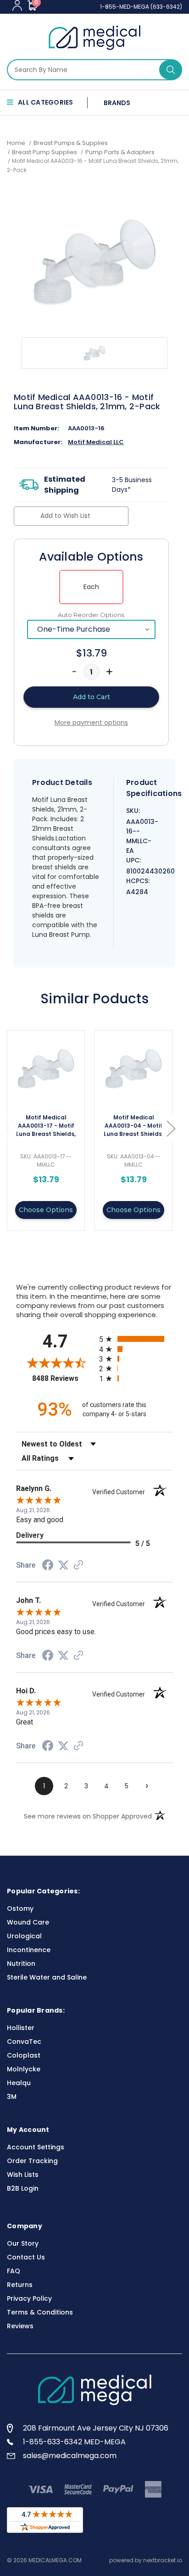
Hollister (21, 2028)
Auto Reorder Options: (92, 615)
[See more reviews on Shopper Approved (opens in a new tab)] (78, 1566)
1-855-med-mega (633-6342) (141, 7)
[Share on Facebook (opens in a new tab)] (48, 1566)
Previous (9, 1128)
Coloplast (24, 2055)
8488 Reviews (63, 1378)
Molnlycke (24, 2069)
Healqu (19, 2083)
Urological (24, 1936)
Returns (20, 2285)
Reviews (20, 2326)
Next (171, 1128)
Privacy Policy (29, 2298)
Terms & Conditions (40, 2312)
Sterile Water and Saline (47, 1977)
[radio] (136, 1339)
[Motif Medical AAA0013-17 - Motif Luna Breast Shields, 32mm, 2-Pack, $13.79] (46, 1069)
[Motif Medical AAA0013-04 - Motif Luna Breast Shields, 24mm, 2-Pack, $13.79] (133, 1069)
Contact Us (26, 2257)
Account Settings (36, 2147)
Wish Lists (23, 2175)
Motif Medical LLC (96, 442)
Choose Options (46, 1210)
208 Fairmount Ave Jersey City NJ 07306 (96, 2428)
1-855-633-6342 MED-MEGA (74, 2442)
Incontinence (29, 1950)
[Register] (17, 5)
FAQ (14, 2271)
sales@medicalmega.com (70, 2456)
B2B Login (23, 2188)
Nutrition (21, 1964)
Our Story (23, 2243)
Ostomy (20, 1908)
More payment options (91, 723)
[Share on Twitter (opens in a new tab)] (63, 1565)
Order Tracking (32, 2161)
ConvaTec (24, 2042)
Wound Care (28, 1922)
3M (12, 2097)
